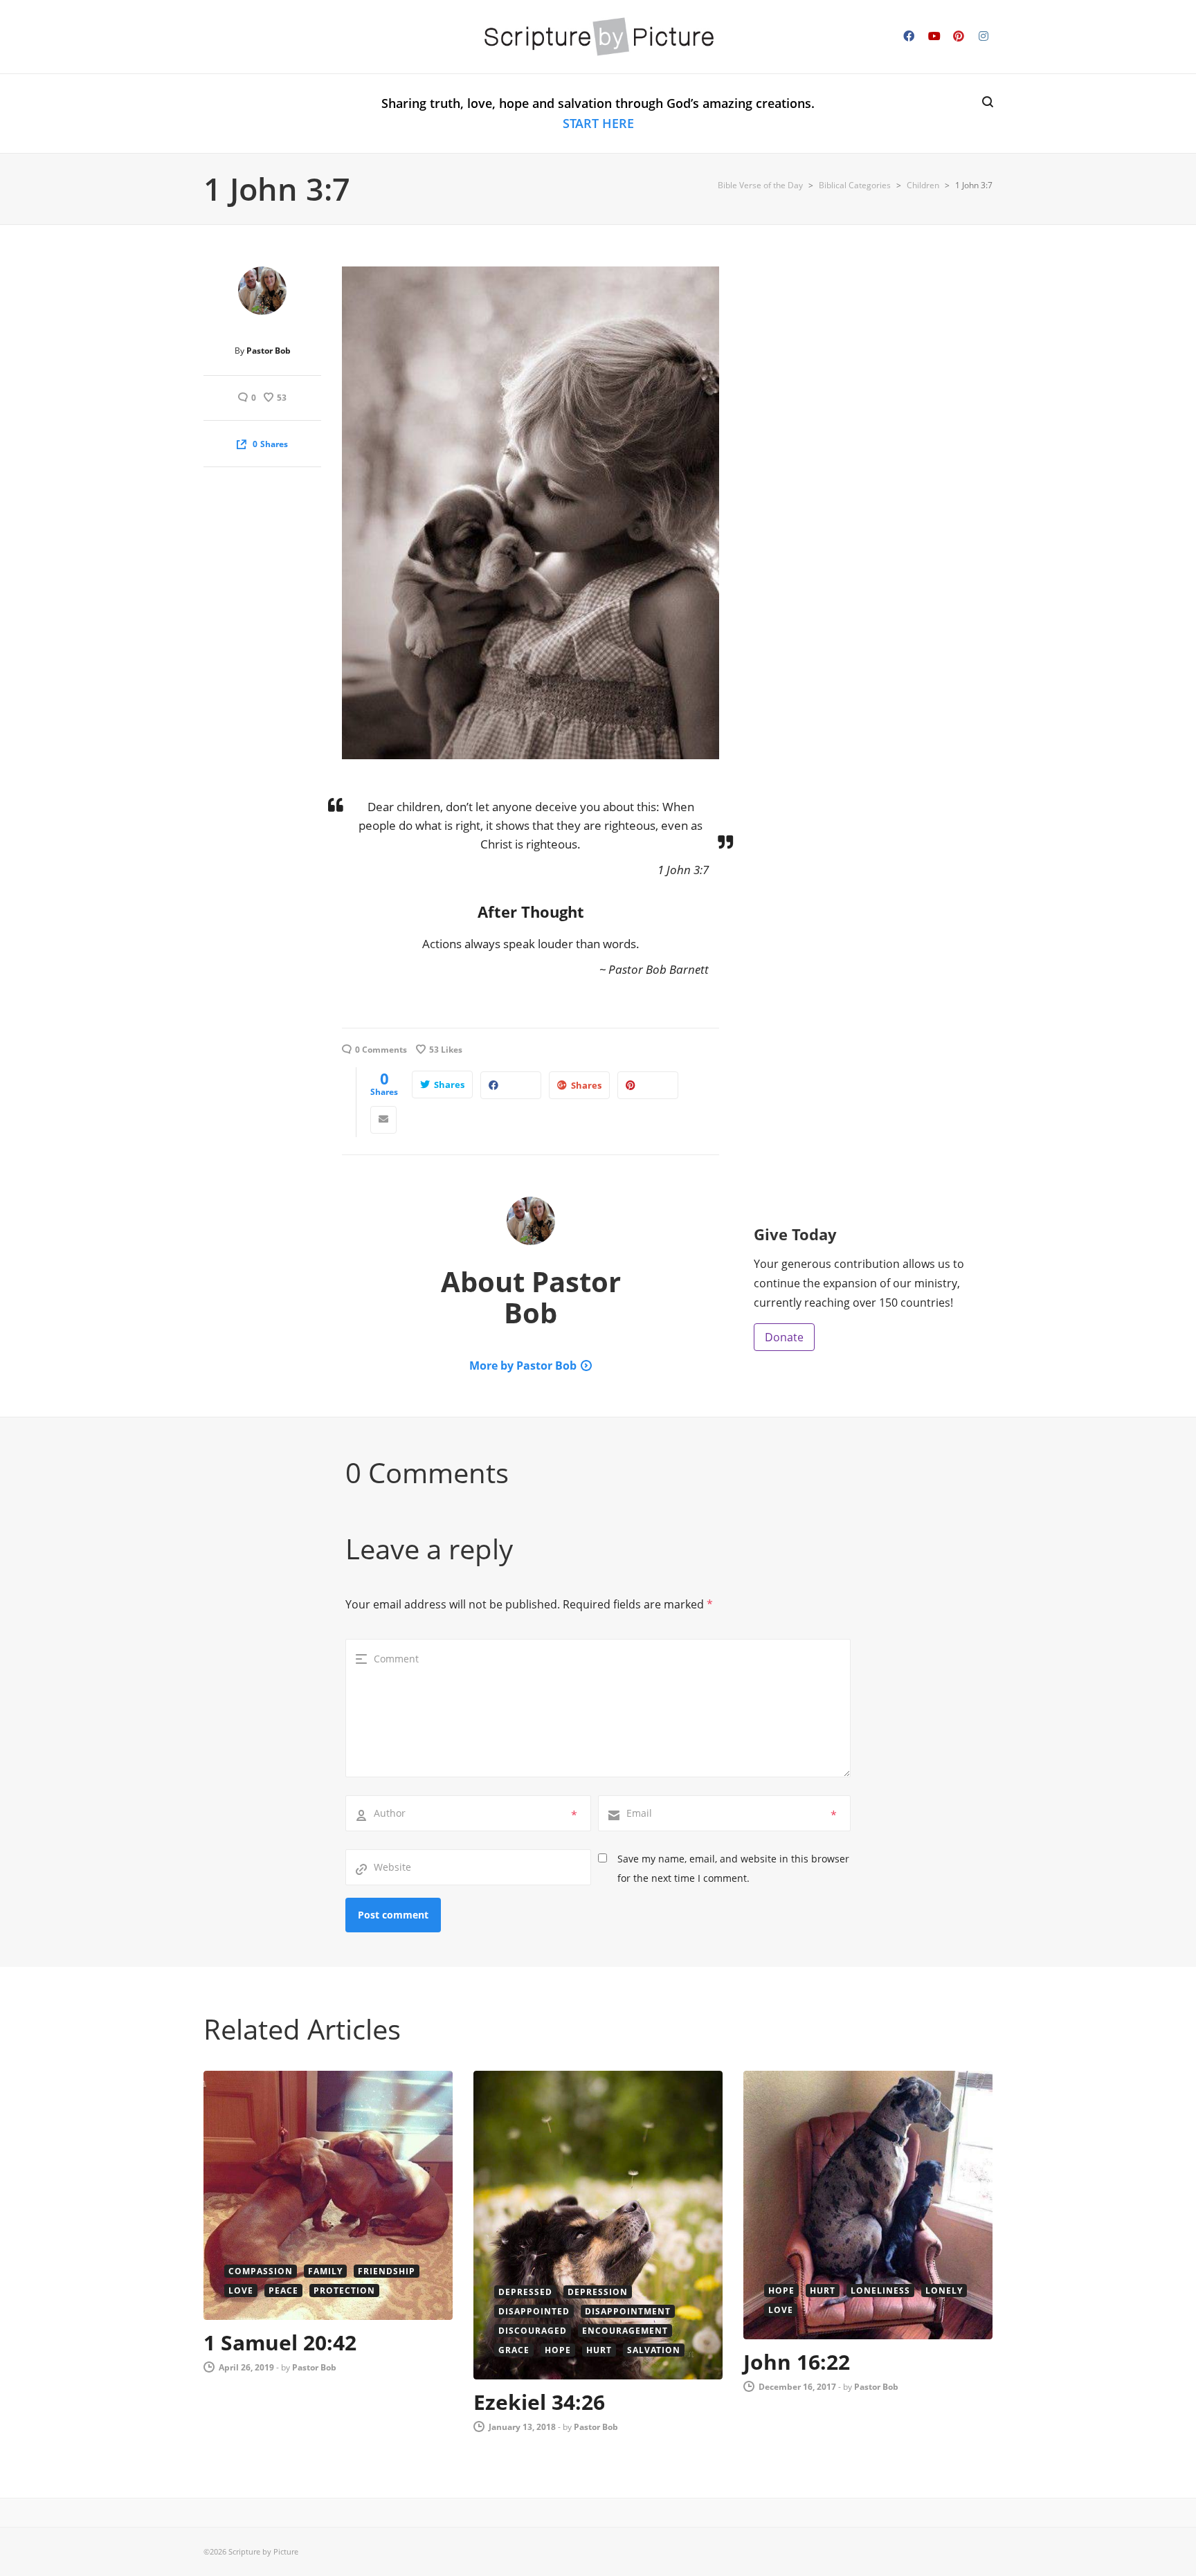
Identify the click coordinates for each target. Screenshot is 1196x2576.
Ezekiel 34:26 (539, 2402)
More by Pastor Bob (523, 1366)
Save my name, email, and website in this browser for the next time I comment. (733, 1868)
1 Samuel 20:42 (280, 2342)
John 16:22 (797, 2362)
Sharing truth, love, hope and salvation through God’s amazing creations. (598, 113)
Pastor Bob (269, 351)
